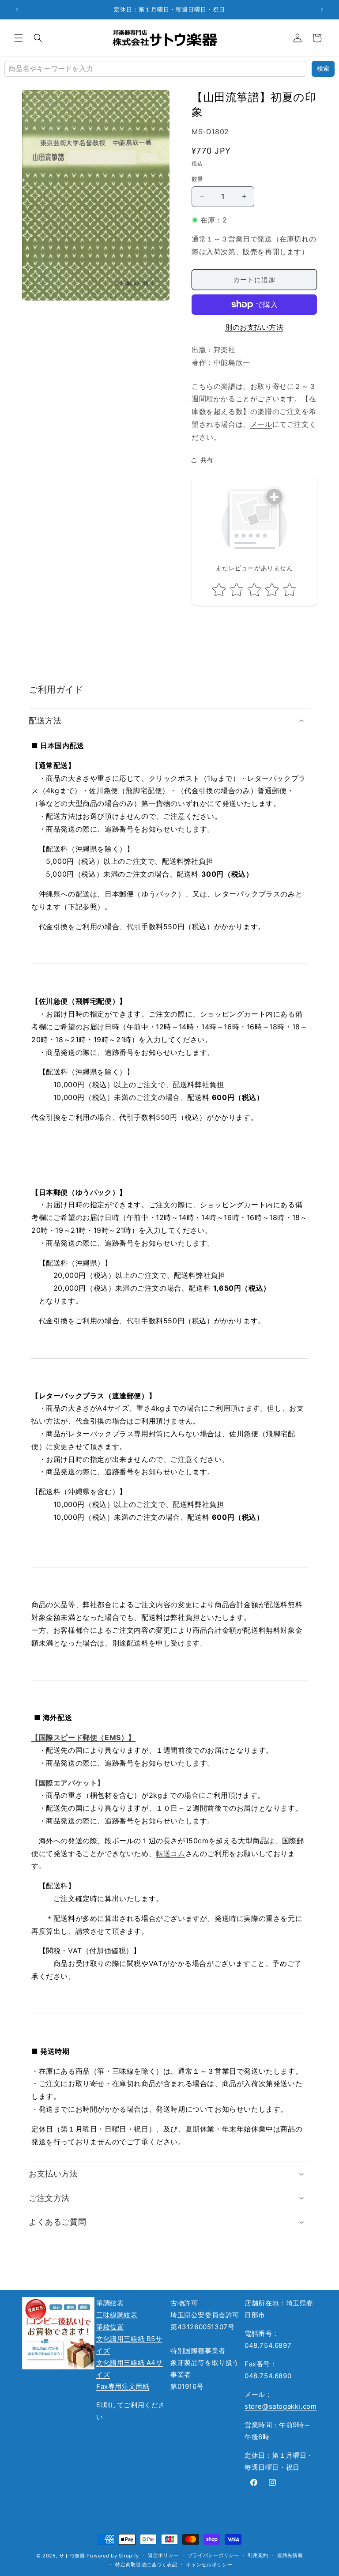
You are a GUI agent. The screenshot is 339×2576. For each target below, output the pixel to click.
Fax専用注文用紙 (123, 2386)
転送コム (170, 1853)
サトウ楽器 (72, 2556)
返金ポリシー (163, 2555)
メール (261, 424)
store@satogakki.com (281, 2406)
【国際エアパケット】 (68, 1783)
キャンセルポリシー (209, 2565)
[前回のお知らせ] (17, 10)
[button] (19, 38)
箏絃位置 (110, 2327)
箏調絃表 (110, 2303)
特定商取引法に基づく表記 (146, 2565)
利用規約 (258, 2555)
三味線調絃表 (117, 2315)
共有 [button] (207, 460)
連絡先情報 (290, 2555)
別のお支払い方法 (254, 327)
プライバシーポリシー (213, 2555)
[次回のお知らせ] (322, 10)
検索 (323, 68)
